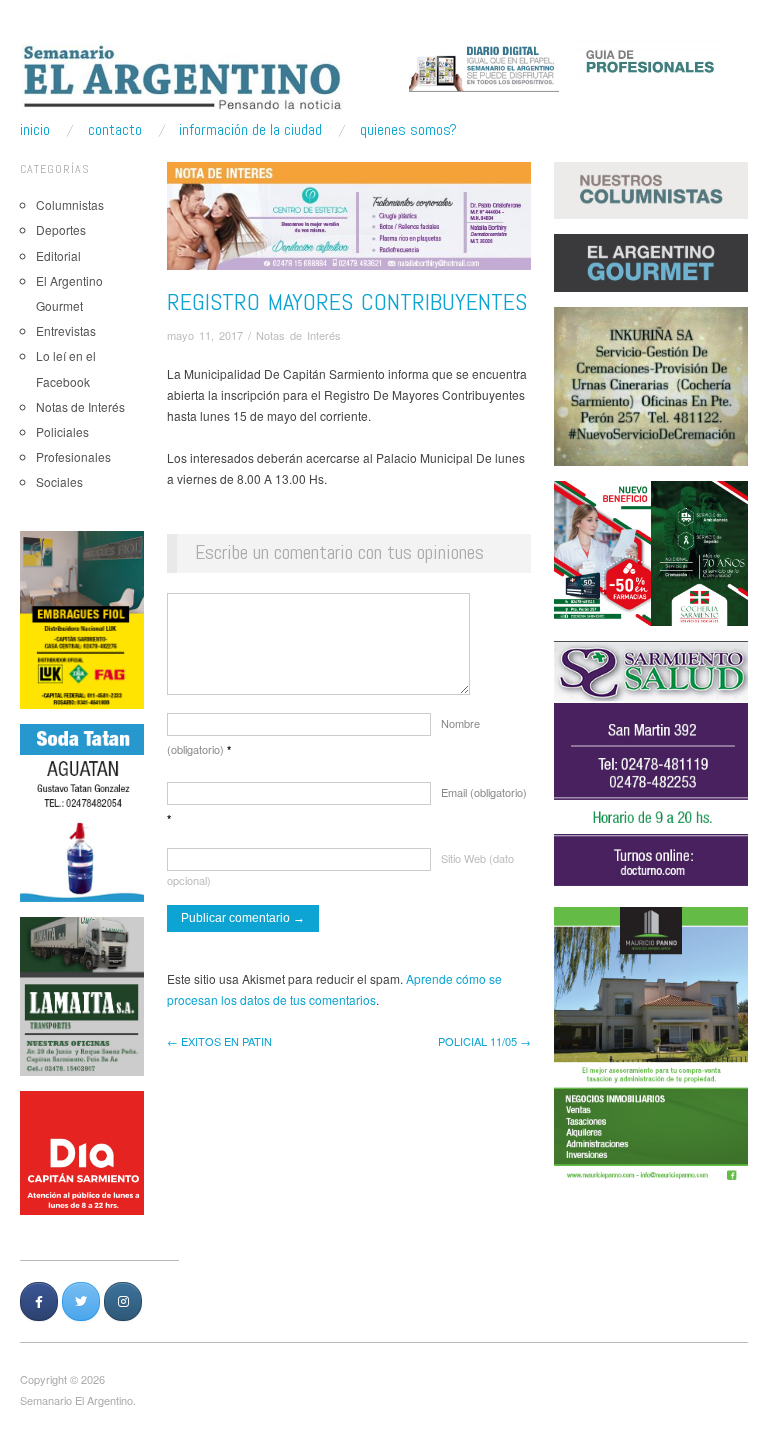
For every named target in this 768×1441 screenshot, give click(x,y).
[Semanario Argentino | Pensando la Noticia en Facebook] (39, 1301)
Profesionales (73, 456)
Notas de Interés (80, 406)
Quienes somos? (408, 130)
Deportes (61, 229)
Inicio (35, 130)
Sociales (59, 481)
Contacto (115, 130)
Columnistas (70, 204)
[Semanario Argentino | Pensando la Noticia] (184, 77)
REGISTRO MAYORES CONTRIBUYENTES (347, 301)
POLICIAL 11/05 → (484, 1041)
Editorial (58, 255)
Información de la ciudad (250, 130)
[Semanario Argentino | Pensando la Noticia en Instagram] (123, 1301)
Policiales (62, 431)
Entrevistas (66, 330)
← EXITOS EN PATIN (219, 1041)
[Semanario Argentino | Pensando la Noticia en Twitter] (81, 1301)
